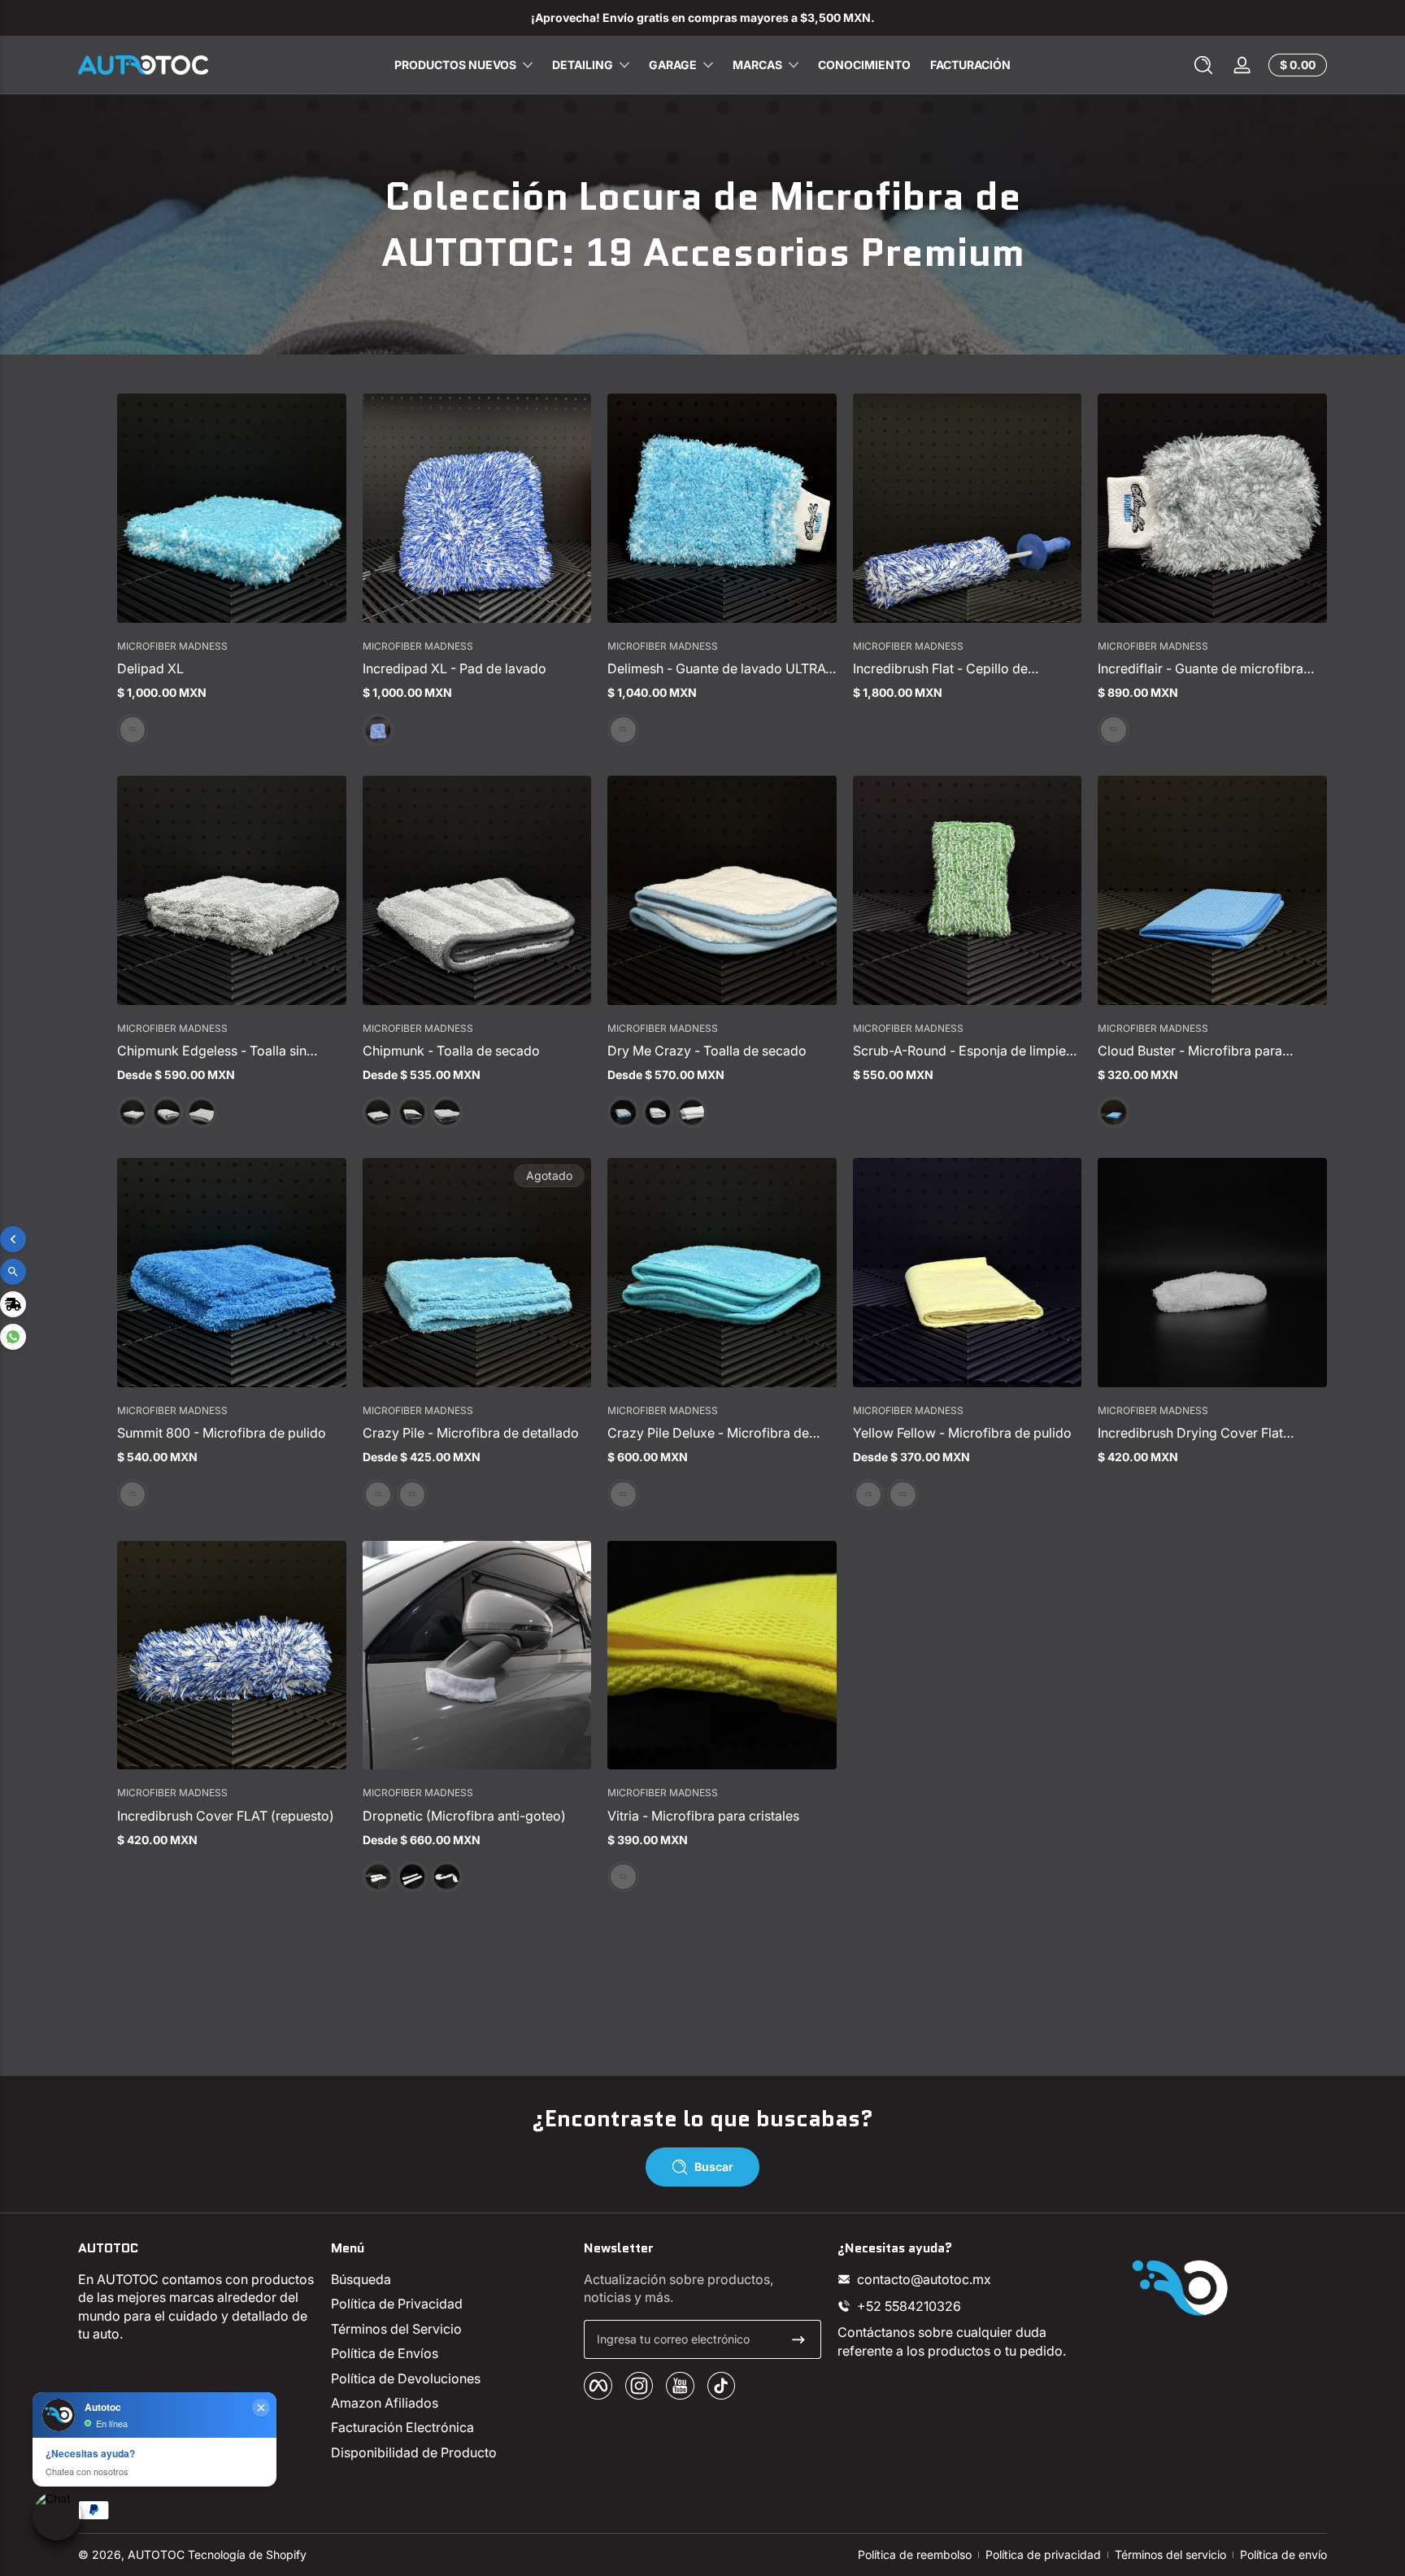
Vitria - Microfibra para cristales (703, 1816)
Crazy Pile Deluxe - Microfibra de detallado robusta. (708, 1433)
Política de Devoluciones (406, 2378)
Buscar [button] (714, 2167)
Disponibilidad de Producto (414, 2452)
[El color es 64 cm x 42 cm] (412, 1112)
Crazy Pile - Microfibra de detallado (471, 1433)
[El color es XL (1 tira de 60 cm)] (446, 1877)
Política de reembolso (915, 2554)
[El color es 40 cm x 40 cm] (1113, 1112)
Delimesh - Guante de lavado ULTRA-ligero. (719, 668)
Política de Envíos (385, 2353)
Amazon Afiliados (385, 2403)
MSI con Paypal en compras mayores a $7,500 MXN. (702, 17)
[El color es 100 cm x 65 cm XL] (692, 1112)
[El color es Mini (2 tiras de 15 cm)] (378, 1877)
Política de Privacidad (397, 2304)
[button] (1203, 65)
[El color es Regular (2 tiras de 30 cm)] (412, 1877)
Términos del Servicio (396, 2329)
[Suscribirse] (798, 2339)
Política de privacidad (1043, 2554)
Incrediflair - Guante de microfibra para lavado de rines (1201, 668)
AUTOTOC (156, 2554)
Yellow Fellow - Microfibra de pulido (962, 1433)
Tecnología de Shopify (247, 2554)
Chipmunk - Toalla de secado (451, 1051)
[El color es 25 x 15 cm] (1113, 729)
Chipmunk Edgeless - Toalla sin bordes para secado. (212, 1051)
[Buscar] (1203, 65)
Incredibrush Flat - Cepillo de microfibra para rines (940, 668)
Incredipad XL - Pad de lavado (455, 668)
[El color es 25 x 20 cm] (623, 729)
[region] (702, 18)
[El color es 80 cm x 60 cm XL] (202, 1112)
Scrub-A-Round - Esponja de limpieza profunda (967, 1051)
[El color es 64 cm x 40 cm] (167, 1112)
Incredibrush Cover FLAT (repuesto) (226, 1816)
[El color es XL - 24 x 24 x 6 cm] (378, 729)
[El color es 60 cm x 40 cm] (412, 1495)
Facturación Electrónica (402, 2427)
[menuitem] (449, 2279)
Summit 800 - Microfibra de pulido (222, 1433)
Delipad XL (150, 668)
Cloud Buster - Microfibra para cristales (1190, 1051)
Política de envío (1283, 2554)
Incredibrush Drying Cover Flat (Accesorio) (1190, 1433)
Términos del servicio (1170, 2554)
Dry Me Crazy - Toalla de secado (707, 1051)
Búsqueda (361, 2279)
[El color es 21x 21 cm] (133, 729)
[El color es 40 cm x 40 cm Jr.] (133, 1112)
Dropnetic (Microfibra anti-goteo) (464, 1816)
